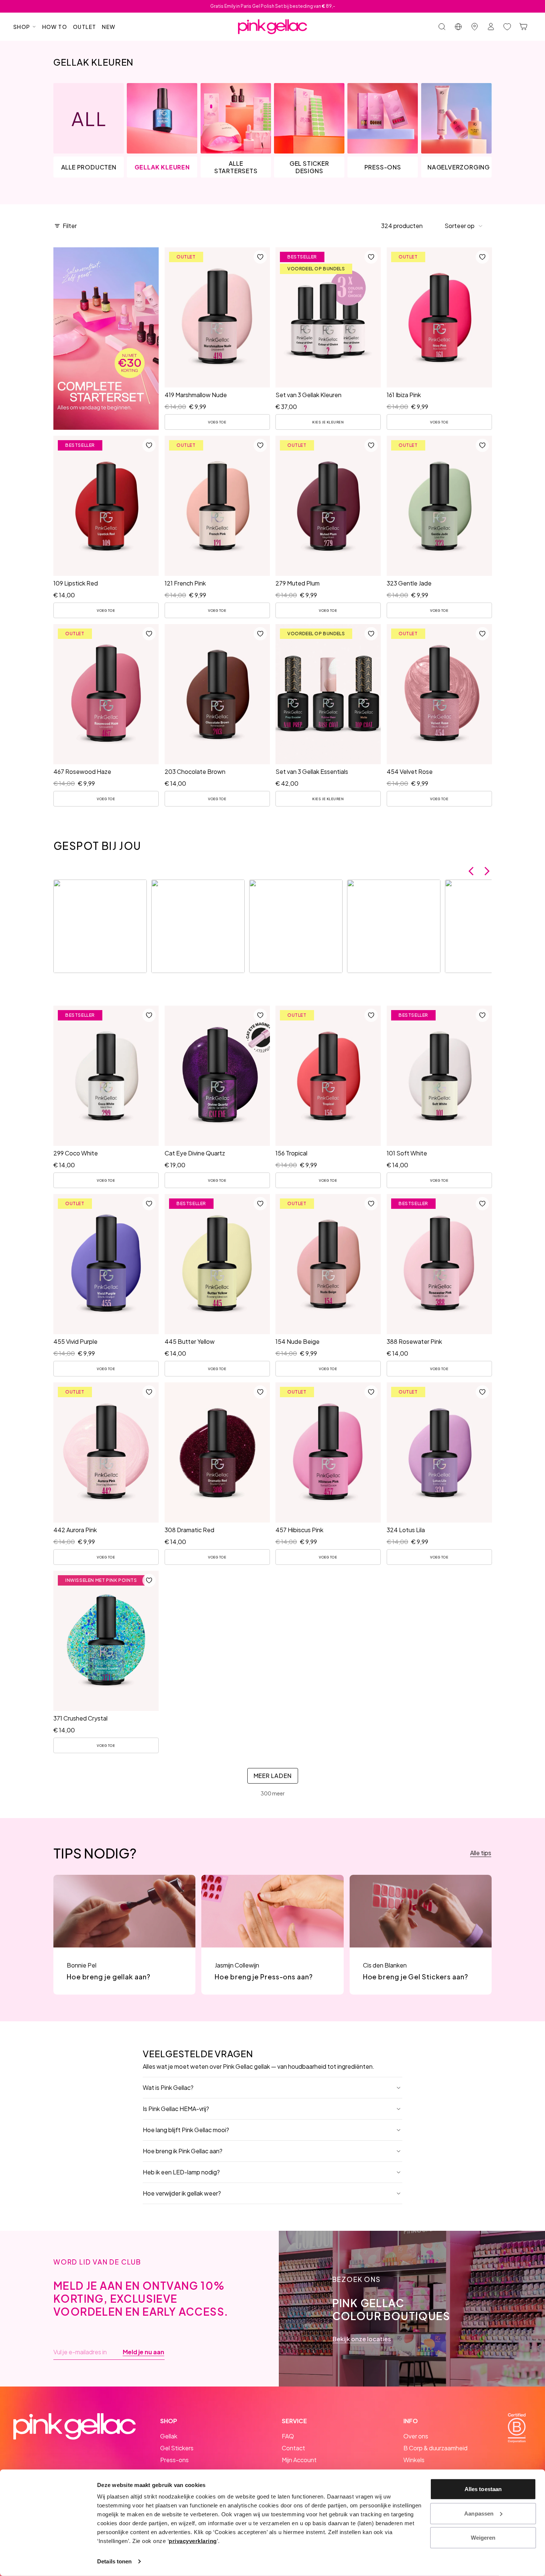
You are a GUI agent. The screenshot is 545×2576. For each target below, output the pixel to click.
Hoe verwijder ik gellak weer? (182, 2193)
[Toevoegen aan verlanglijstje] (260, 257)
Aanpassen (479, 2513)
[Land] (458, 27)
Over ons (416, 2436)
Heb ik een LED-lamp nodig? (181, 2172)
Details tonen (114, 2561)
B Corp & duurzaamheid (435, 2448)
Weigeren (483, 2538)
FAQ (288, 2436)
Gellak (169, 2436)
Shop (22, 27)
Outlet (85, 27)
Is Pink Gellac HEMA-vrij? (176, 2109)
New (109, 27)
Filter (70, 226)
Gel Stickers (177, 2448)
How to (55, 27)
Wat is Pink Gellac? (168, 2087)
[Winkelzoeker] (475, 27)
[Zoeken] (442, 27)
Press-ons (174, 2460)
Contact (293, 2448)
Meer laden (273, 1776)
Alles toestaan (483, 2489)
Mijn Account (299, 2460)
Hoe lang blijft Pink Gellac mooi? (186, 2130)
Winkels (414, 2460)
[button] (464, 226)
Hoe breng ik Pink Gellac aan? (183, 2151)
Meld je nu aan (143, 2352)
